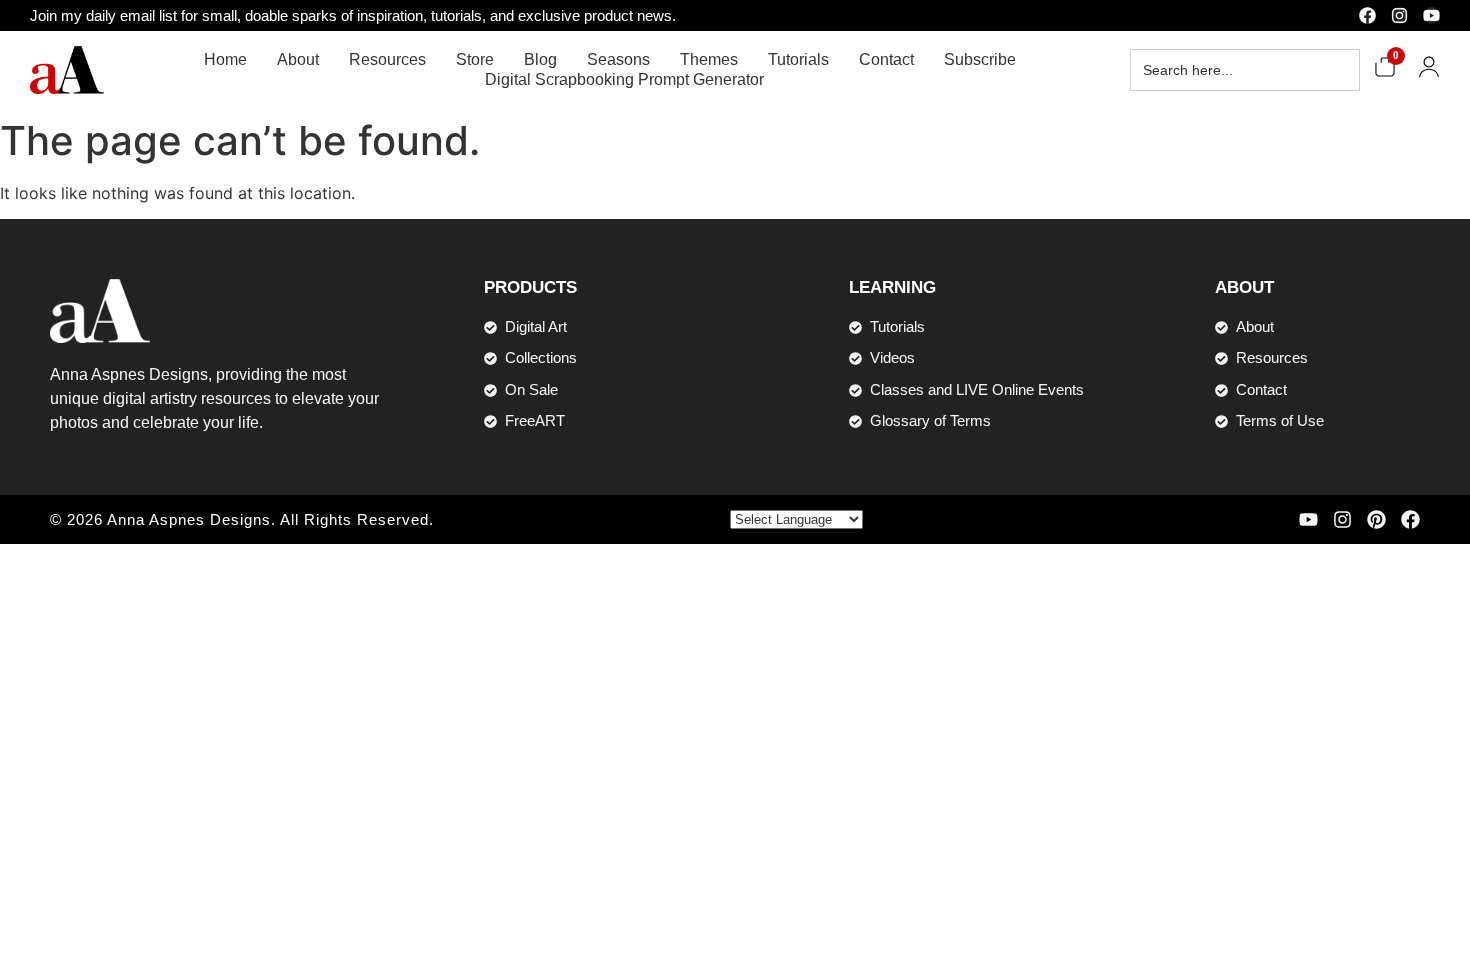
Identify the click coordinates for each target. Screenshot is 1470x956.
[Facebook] (1367, 15)
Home (225, 59)
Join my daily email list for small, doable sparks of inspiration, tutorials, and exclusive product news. (353, 15)
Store (475, 59)
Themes (709, 59)
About (298, 59)
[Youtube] (1431, 15)
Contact (886, 59)
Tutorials (798, 59)
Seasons (618, 59)
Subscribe (980, 59)
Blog (540, 59)
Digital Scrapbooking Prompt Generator (624, 79)
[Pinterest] (1376, 519)
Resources (387, 59)
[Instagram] (1399, 15)
